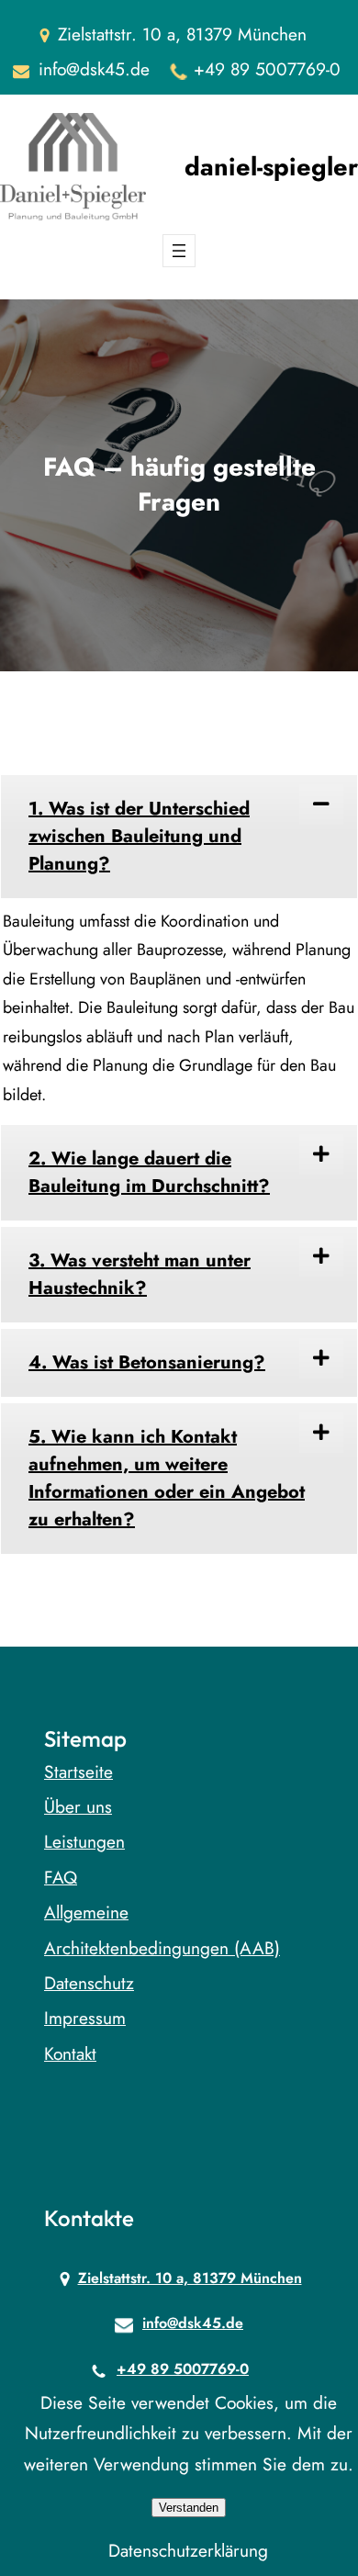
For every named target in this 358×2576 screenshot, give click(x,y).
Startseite (78, 1772)
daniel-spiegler (271, 167)
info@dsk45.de (94, 69)
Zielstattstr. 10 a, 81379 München (190, 2278)
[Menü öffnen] (179, 251)
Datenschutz (89, 1983)
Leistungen (84, 1841)
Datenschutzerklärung (188, 2550)
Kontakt (70, 2053)
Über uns (78, 1806)
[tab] (179, 837)
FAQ (61, 1877)
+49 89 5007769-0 (267, 69)
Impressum (85, 2018)
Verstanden (189, 2508)
